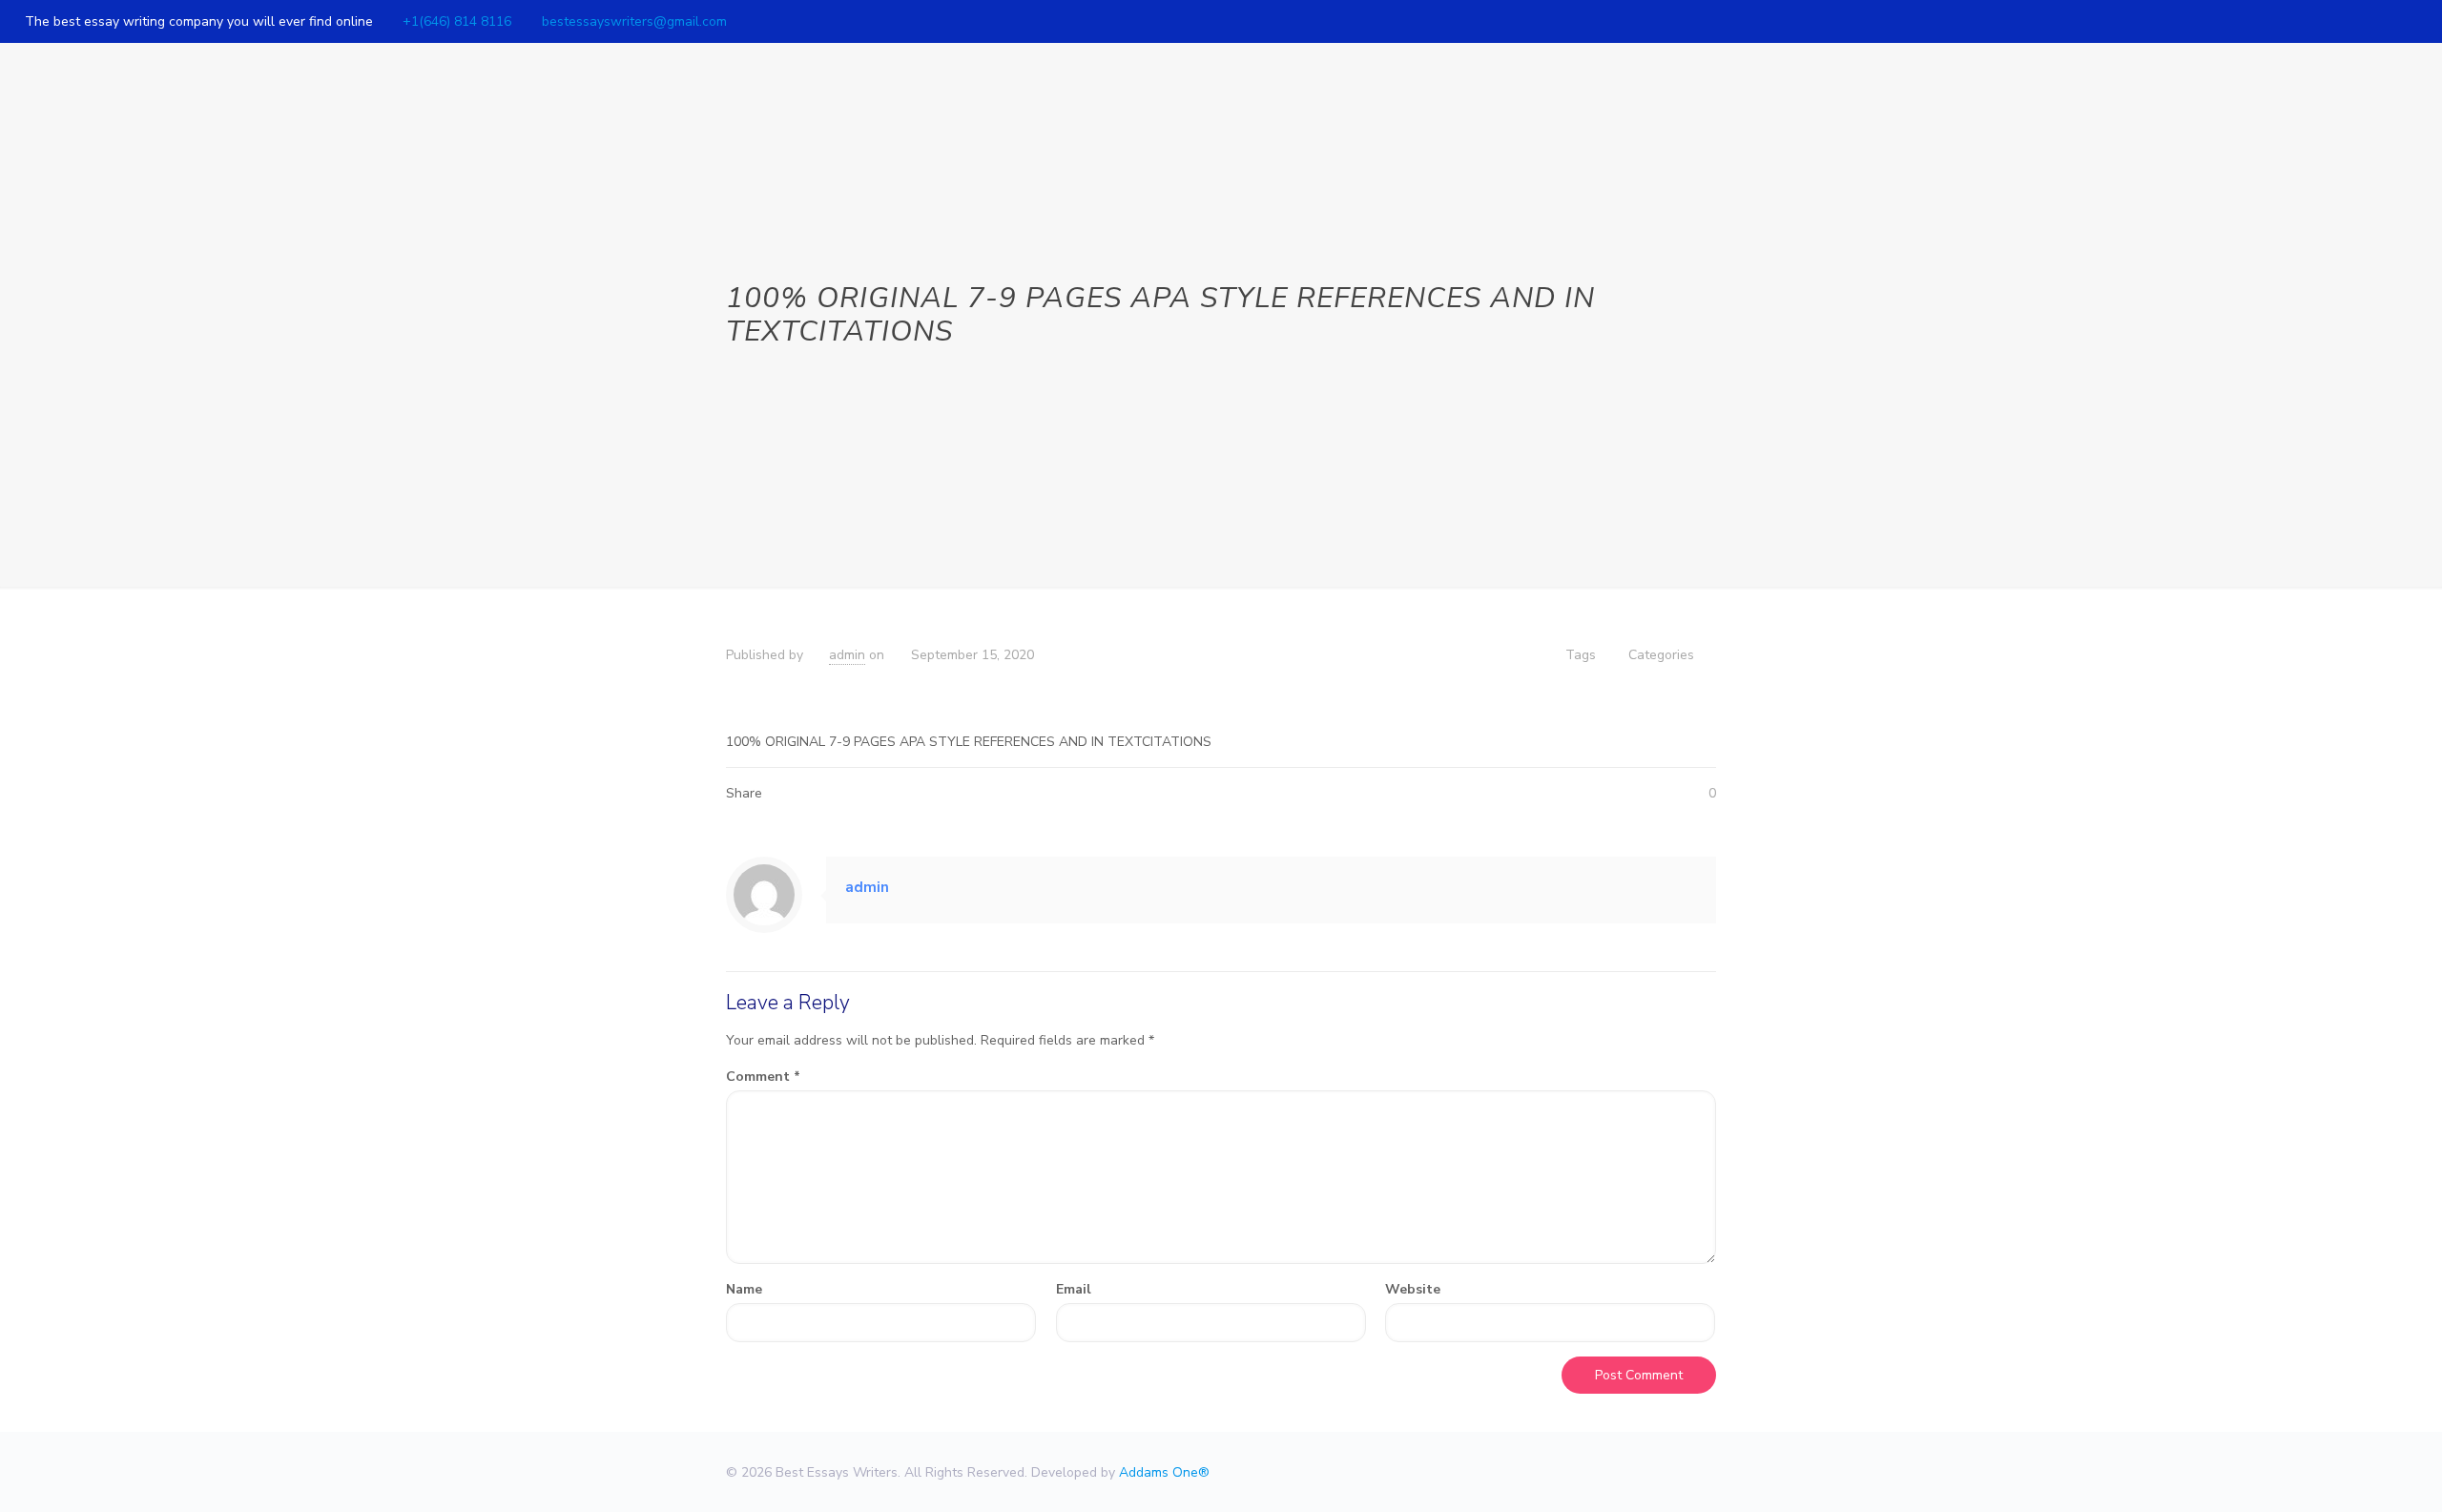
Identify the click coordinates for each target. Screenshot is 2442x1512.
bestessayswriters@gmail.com (634, 21)
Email (1074, 1289)
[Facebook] (2356, 21)
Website (1413, 1289)
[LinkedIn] (2407, 21)
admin (847, 655)
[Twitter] (2381, 21)
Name (744, 1289)
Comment (763, 1077)
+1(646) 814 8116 (457, 21)
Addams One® (1164, 1472)
